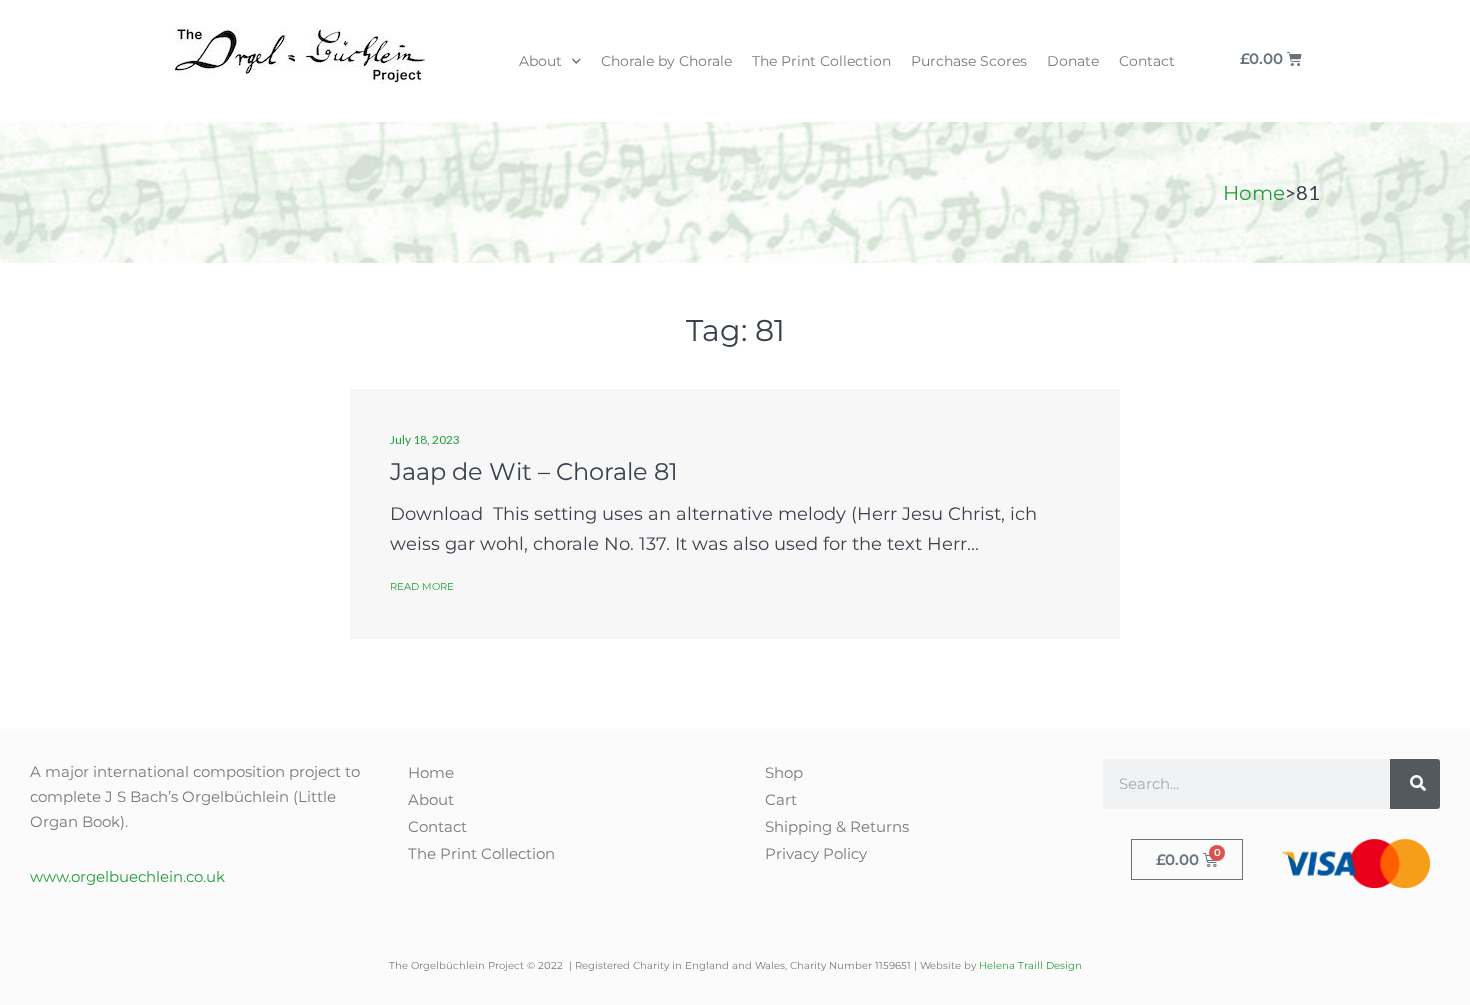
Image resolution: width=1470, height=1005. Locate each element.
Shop (784, 772)
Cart (781, 799)
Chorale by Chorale (666, 61)
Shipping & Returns (837, 826)
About (540, 61)
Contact (1147, 61)
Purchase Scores (969, 61)
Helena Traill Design (1030, 965)
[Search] (1415, 784)
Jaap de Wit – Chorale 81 (534, 471)
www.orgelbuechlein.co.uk (127, 876)
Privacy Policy (816, 853)
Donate (1073, 61)
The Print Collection (821, 61)
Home (1254, 193)
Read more (422, 586)
